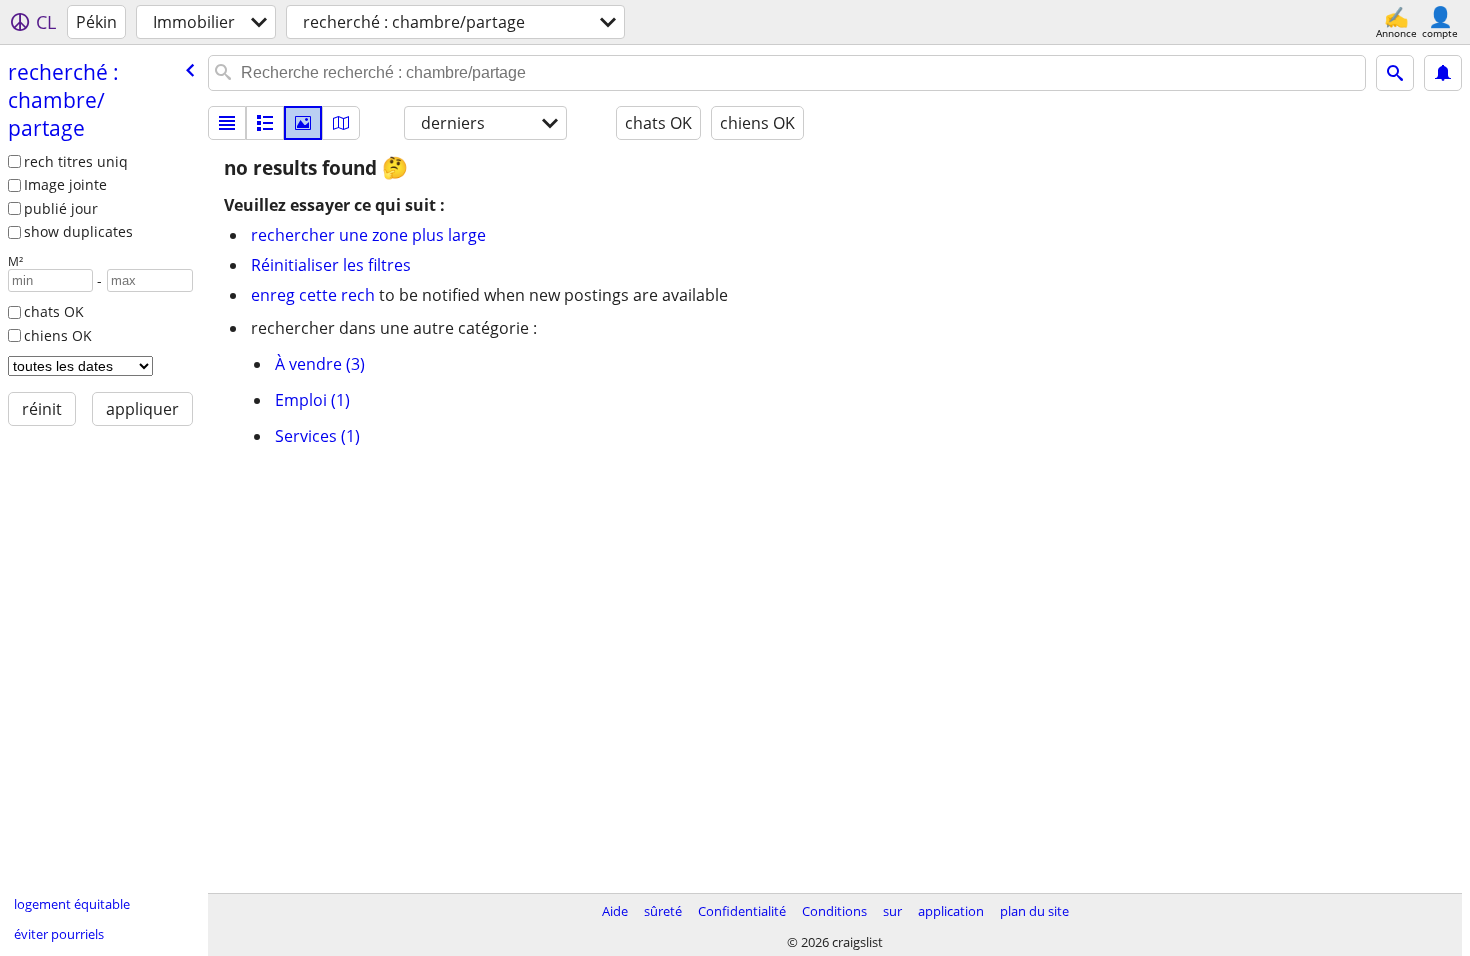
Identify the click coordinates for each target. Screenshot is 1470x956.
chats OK (54, 311)
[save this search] (1443, 73)
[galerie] (303, 123)
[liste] (227, 123)
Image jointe (65, 184)
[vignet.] (265, 123)
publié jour (61, 208)
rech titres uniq (76, 161)
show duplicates (78, 231)
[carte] (341, 123)
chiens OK (58, 335)
